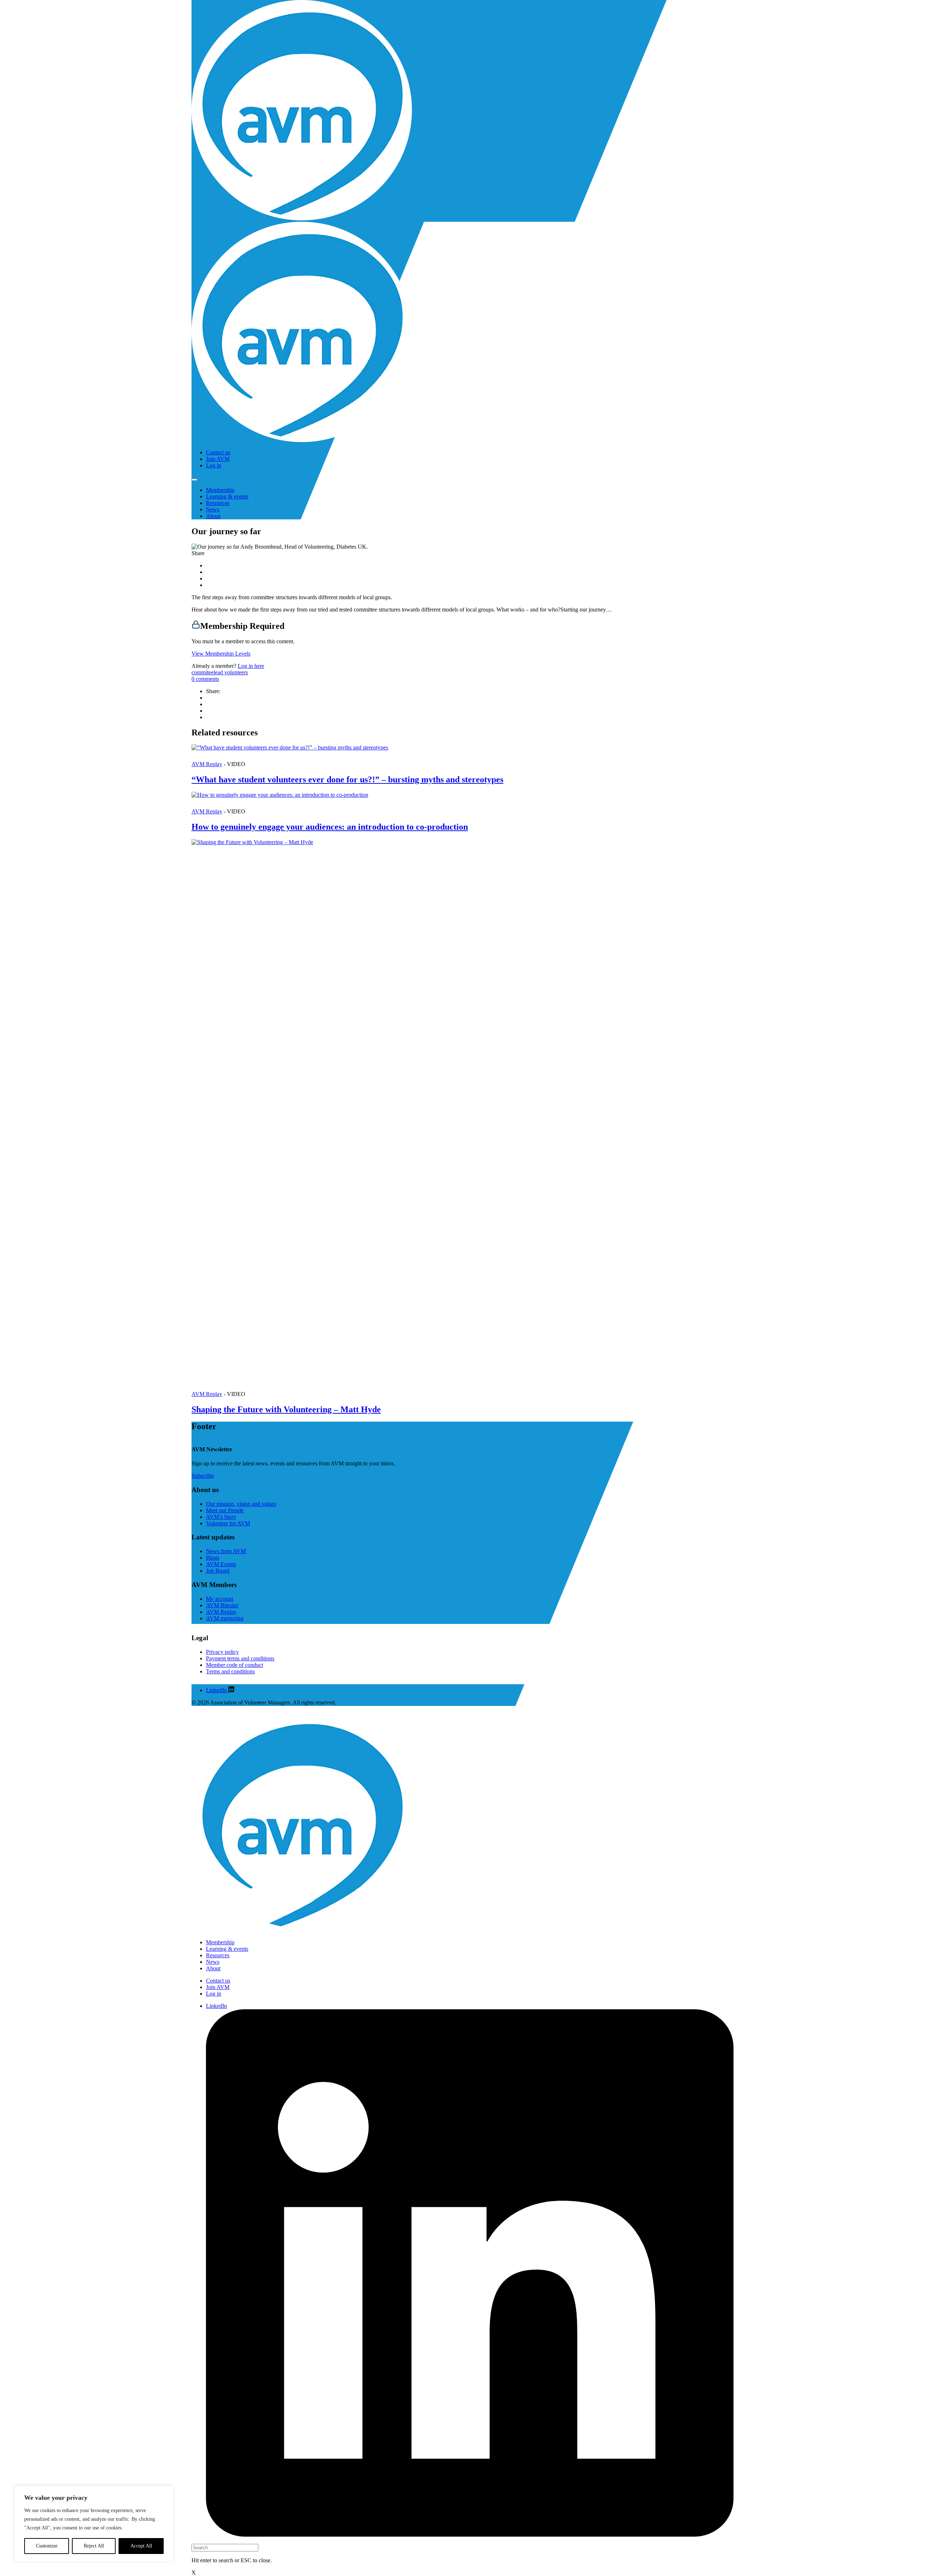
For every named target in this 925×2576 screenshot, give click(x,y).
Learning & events (227, 496)
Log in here (251, 666)
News (213, 509)
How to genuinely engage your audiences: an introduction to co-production (330, 827)
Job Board (218, 1571)
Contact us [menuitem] (218, 452)
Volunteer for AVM (228, 1523)
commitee (203, 672)
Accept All (141, 2546)
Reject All (94, 2546)
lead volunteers (231, 672)
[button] (462, 756)
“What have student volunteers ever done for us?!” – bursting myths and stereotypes (347, 779)
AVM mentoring (225, 1618)
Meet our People (225, 1510)
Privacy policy (222, 1652)
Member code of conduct (235, 1665)
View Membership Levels (221, 654)
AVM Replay (207, 764)
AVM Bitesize (222, 1605)
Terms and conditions (230, 1671)
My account (220, 1599)
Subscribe (203, 1476)
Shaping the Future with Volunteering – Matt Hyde (286, 1409)
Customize (47, 2546)
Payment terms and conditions (240, 1658)
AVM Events (221, 1564)
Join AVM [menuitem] (218, 459)
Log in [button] (214, 465)
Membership (220, 490)
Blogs (213, 1558)
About (213, 516)
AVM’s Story (221, 1517)
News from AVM (226, 1551)
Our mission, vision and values (241, 1504)
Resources (218, 503)
